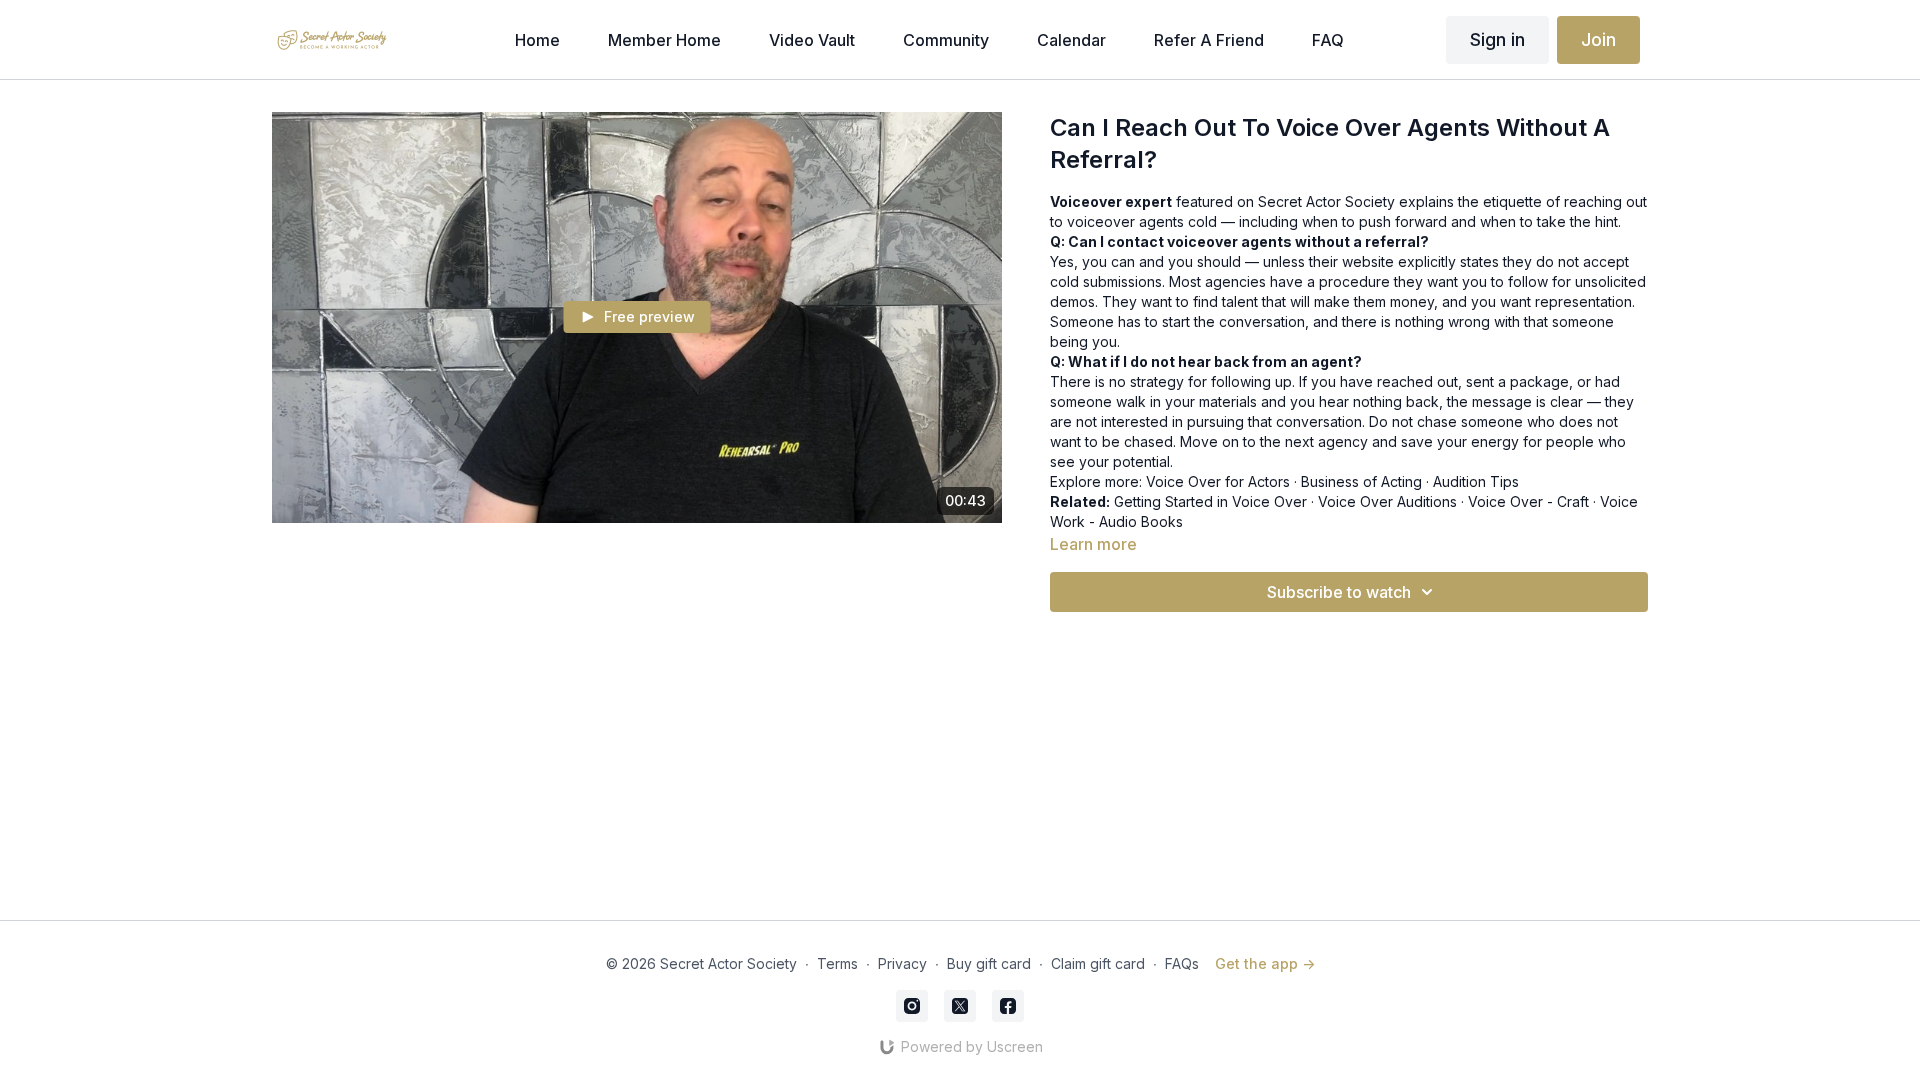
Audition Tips (1476, 481)
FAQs (1182, 963)
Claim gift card (1098, 963)
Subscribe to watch (1339, 592)
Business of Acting (1361, 481)
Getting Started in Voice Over (1210, 501)
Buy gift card (989, 963)
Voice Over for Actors (1218, 481)
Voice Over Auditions (1387, 501)
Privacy (902, 963)
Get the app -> (1265, 963)
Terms (837, 963)
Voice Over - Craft (1528, 501)
